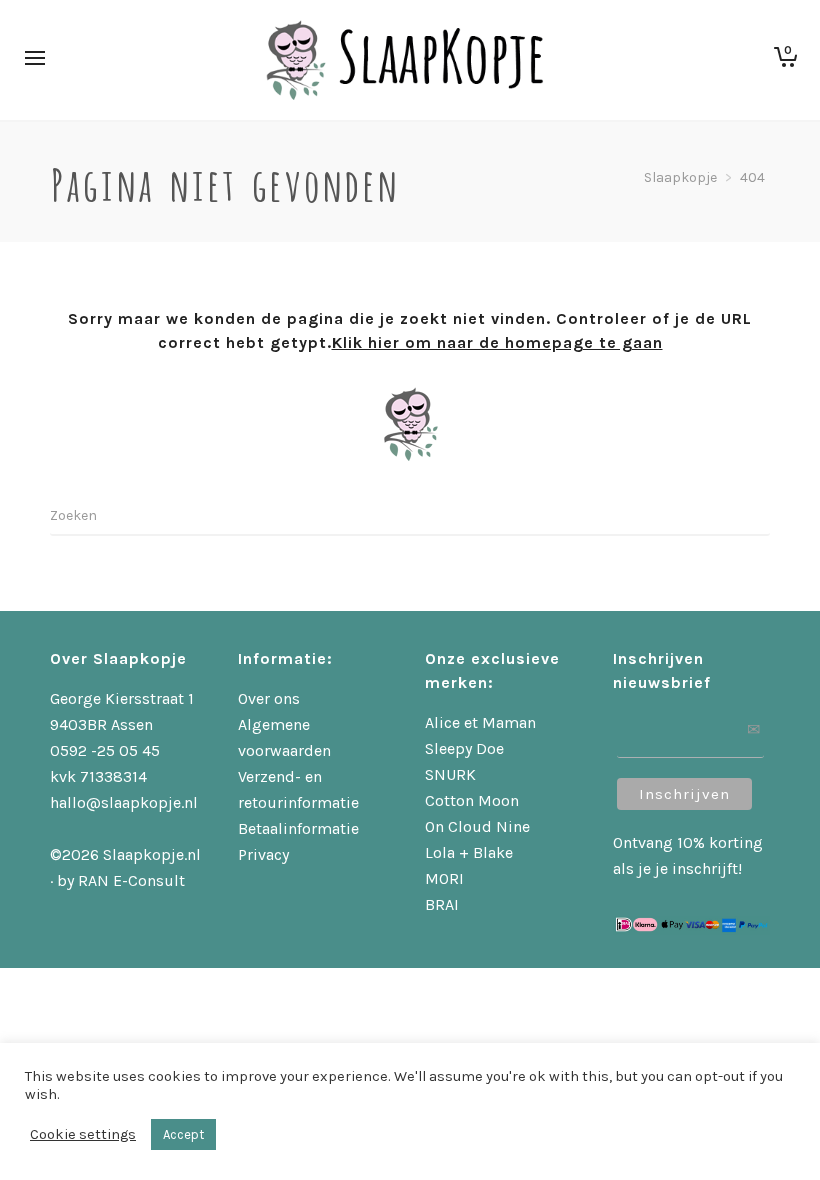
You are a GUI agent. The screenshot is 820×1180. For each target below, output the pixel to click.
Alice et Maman (480, 722)
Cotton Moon (472, 800)
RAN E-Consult (131, 880)
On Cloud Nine (477, 826)
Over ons (269, 698)
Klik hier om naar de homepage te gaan (497, 342)
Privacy (263, 854)
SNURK (450, 774)
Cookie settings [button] (83, 1134)
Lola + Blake (469, 852)
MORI (444, 878)
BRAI (442, 904)
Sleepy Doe (464, 748)
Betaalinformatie (298, 828)
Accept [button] (183, 1134)
